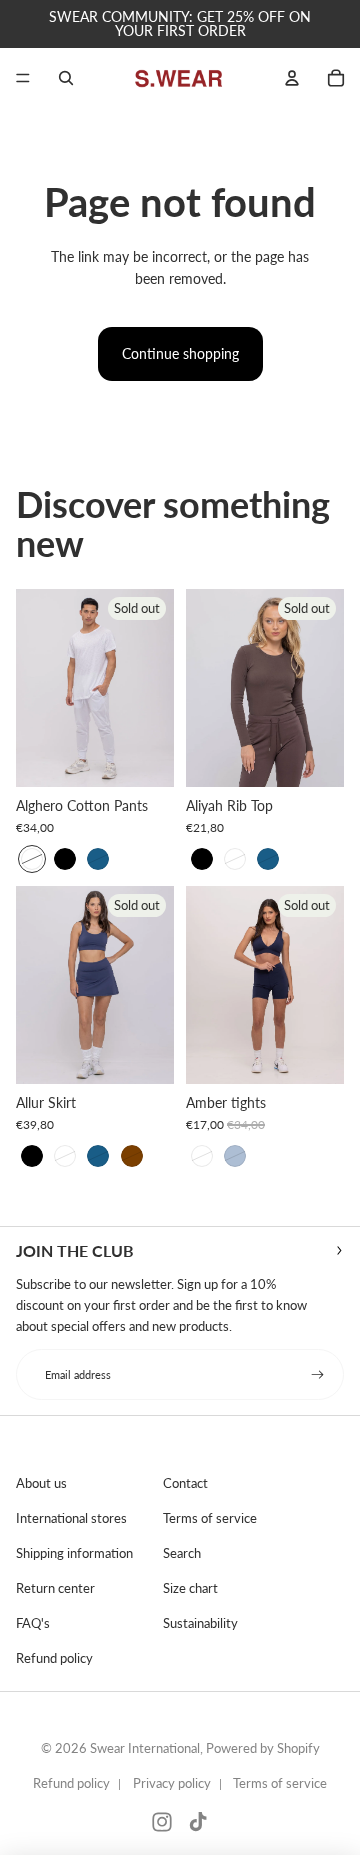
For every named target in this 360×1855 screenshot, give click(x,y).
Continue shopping (180, 353)
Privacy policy (172, 1783)
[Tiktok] (198, 1822)
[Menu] (23, 78)
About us (41, 1483)
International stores (71, 1518)
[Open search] (66, 78)
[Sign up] (318, 1375)
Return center (55, 1588)
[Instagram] (162, 1822)
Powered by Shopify (263, 1748)
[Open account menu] (292, 78)
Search (182, 1553)
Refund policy (54, 1658)
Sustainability (200, 1623)
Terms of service (210, 1518)
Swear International (145, 1748)
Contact (185, 1483)
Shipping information (74, 1553)
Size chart (190, 1588)
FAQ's (33, 1623)
